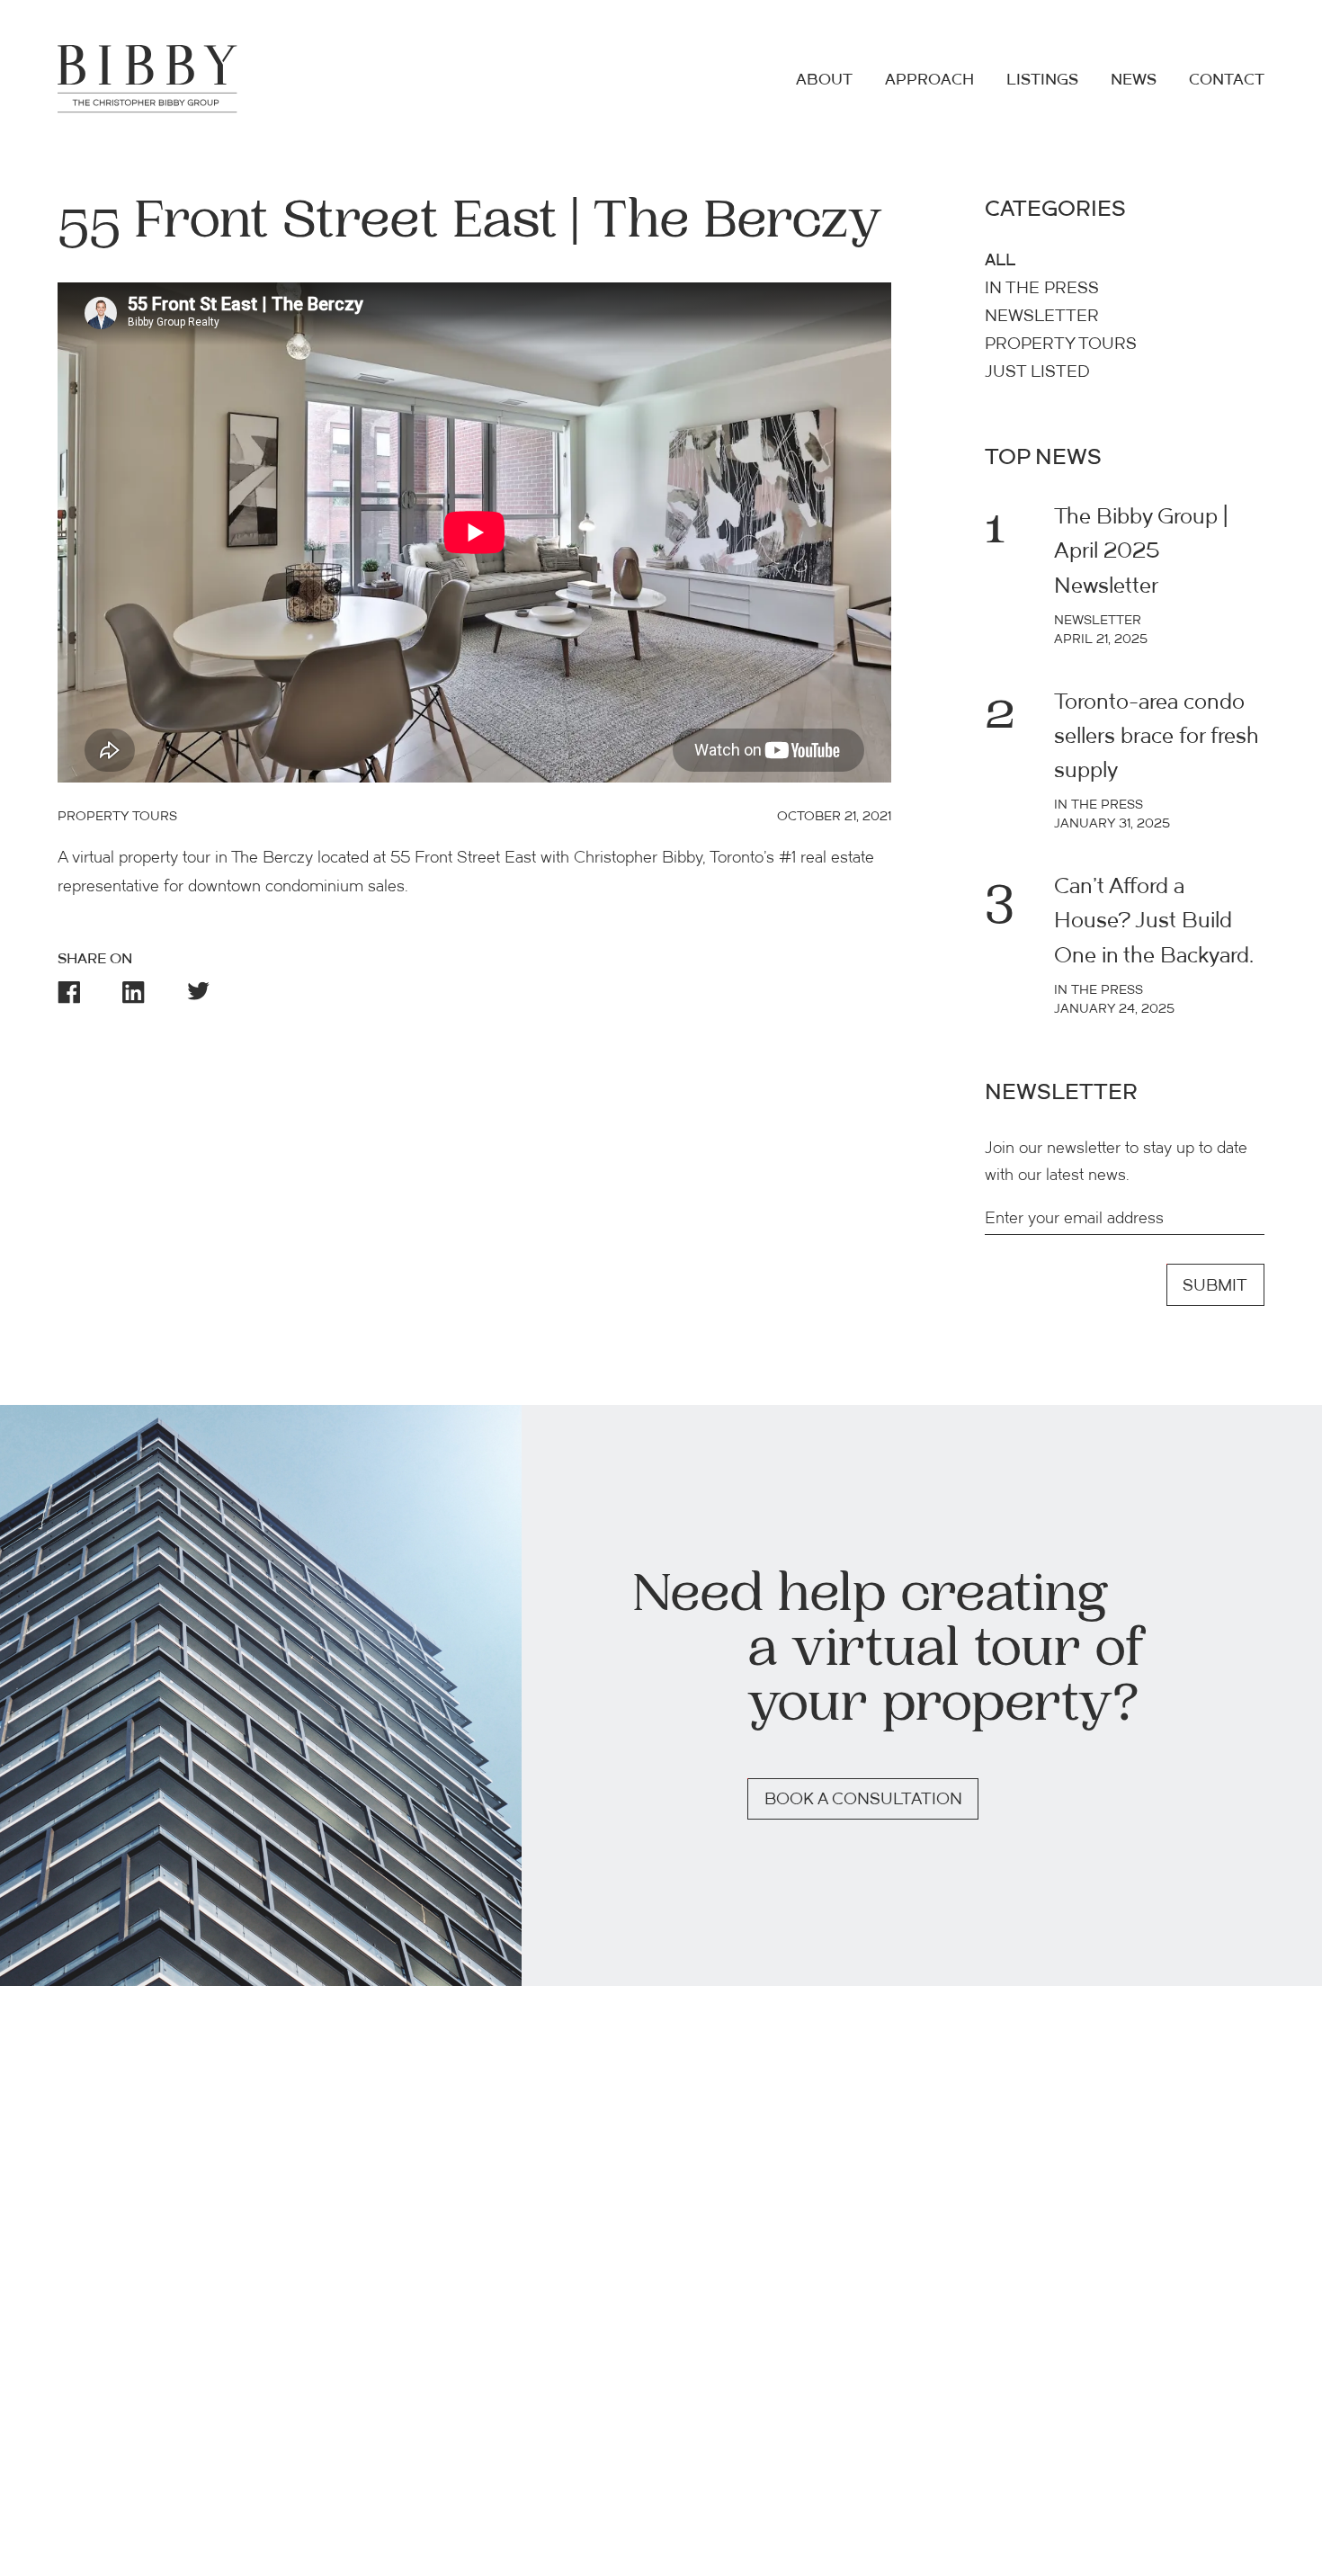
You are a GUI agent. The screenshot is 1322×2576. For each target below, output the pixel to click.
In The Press (1042, 289)
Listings (1042, 80)
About (824, 80)
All (1000, 261)
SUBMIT (1215, 1287)
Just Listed (1037, 373)
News (1134, 80)
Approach (929, 80)
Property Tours (1061, 345)
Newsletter (1042, 317)
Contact (1227, 80)
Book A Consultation (863, 1800)
